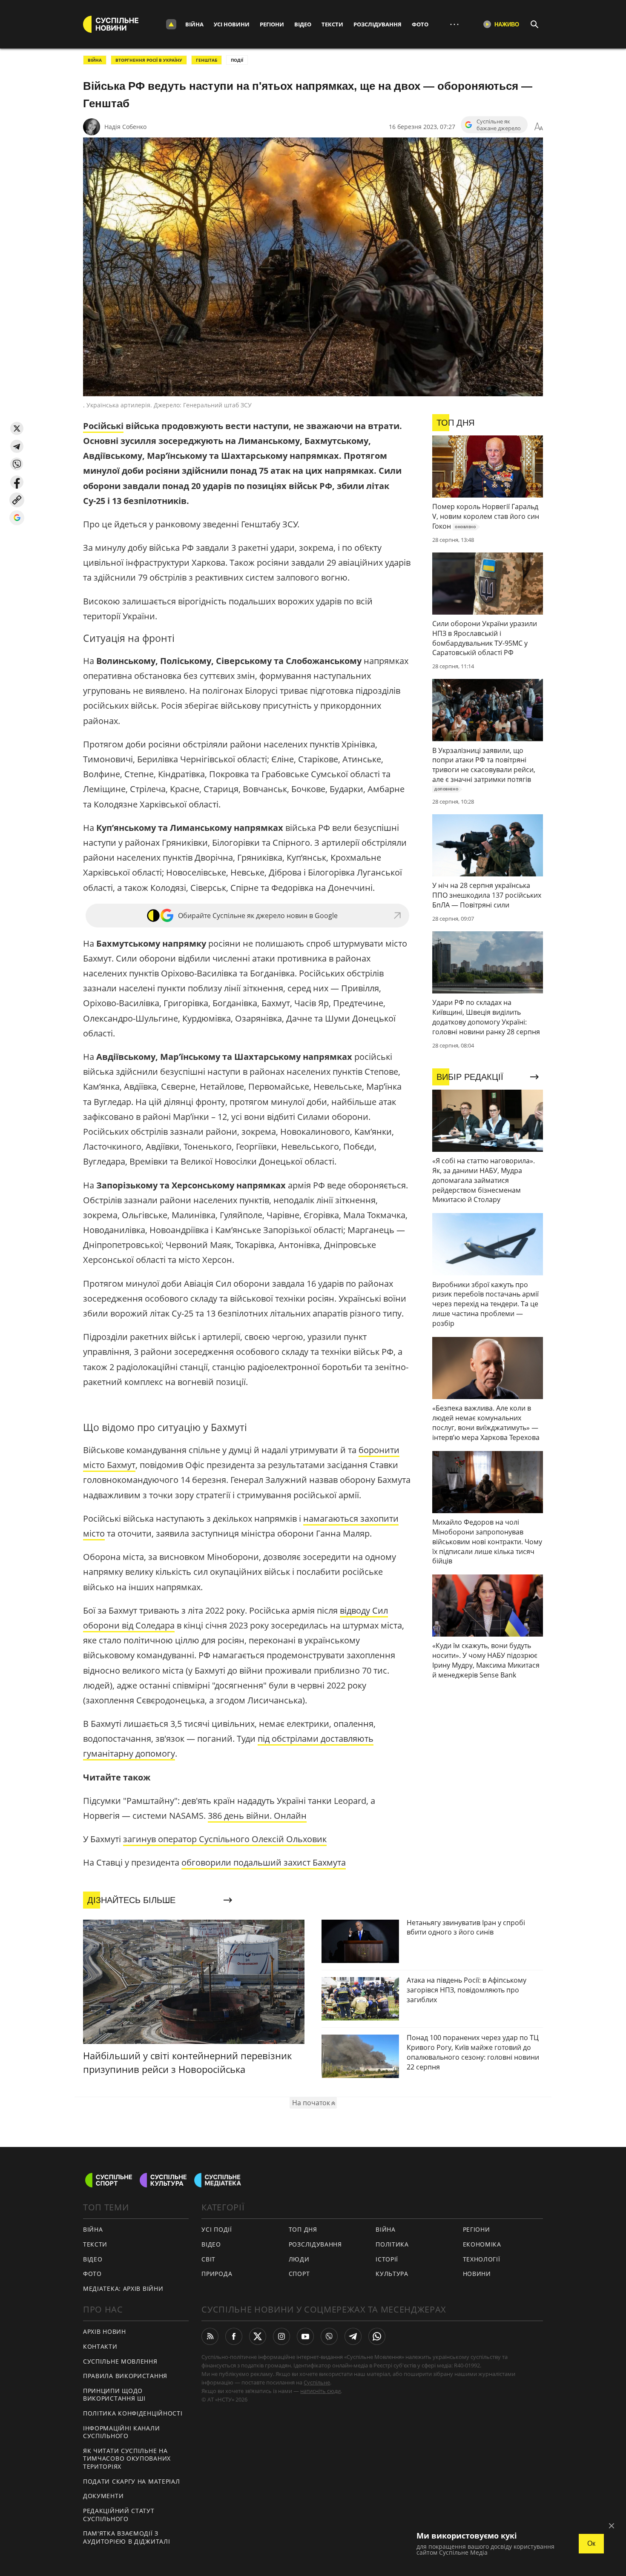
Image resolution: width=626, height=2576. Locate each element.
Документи (103, 2496)
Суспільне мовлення (120, 2361)
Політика (392, 2244)
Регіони (272, 24)
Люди (299, 2259)
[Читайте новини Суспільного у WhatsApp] (377, 2336)
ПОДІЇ (237, 60)
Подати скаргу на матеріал (132, 2481)
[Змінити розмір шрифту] (539, 127)
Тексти (332, 24)
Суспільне (317, 2382)
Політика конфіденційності (133, 2413)
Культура (392, 2274)
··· (454, 24)
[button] (17, 428)
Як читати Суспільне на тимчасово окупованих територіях (127, 2459)
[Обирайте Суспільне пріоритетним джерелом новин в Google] (17, 518)
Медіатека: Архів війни (123, 2288)
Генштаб (207, 60)
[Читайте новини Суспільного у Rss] (210, 2336)
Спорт (299, 2274)
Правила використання (125, 2376)
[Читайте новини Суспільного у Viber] (329, 2336)
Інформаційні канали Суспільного (121, 2432)
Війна (194, 24)
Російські (103, 426)
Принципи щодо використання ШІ (114, 2395)
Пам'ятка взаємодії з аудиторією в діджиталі (126, 2537)
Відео (303, 24)
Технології (482, 2259)
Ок (591, 2543)
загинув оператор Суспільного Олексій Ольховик (225, 1839)
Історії (387, 2259)
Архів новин (105, 2331)
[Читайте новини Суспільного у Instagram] (281, 2336)
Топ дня (303, 2229)
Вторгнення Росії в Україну (149, 60)
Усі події (217, 2229)
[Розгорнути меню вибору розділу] (171, 24)
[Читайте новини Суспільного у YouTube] (305, 2336)
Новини (477, 2274)
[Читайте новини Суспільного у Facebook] (234, 2336)
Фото (420, 24)
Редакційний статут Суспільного (119, 2515)
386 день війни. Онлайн (257, 1816)
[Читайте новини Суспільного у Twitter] (258, 2336)
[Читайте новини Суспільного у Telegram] (353, 2336)
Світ (208, 2259)
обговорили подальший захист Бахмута (264, 1862)
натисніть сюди (320, 2391)
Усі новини (232, 24)
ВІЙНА (95, 60)
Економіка (482, 2244)
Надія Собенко (125, 127)
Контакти (100, 2346)
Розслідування (378, 24)
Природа (217, 2274)
